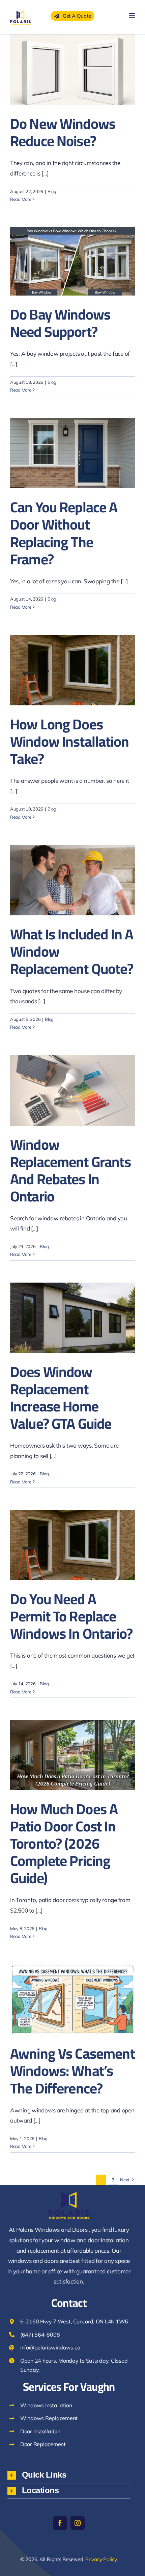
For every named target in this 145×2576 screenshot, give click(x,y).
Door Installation (40, 2431)
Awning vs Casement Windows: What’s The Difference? (72, 2071)
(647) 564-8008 (40, 2335)
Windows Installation (46, 2405)
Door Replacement (43, 2444)
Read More (21, 199)
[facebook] (60, 2523)
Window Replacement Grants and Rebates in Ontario (70, 1170)
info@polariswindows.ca (50, 2347)
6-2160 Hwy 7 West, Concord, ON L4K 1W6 (74, 2321)
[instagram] (78, 2523)
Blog (52, 191)
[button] (69, 2475)
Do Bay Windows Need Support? (60, 323)
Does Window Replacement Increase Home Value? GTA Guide (61, 1398)
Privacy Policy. (101, 2559)
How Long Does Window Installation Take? (69, 741)
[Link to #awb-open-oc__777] (132, 16)
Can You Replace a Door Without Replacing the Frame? (64, 533)
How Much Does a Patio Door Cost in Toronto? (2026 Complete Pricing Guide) (64, 1843)
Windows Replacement (49, 2418)
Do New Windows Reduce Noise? (63, 132)
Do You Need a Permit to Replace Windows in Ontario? (71, 1616)
